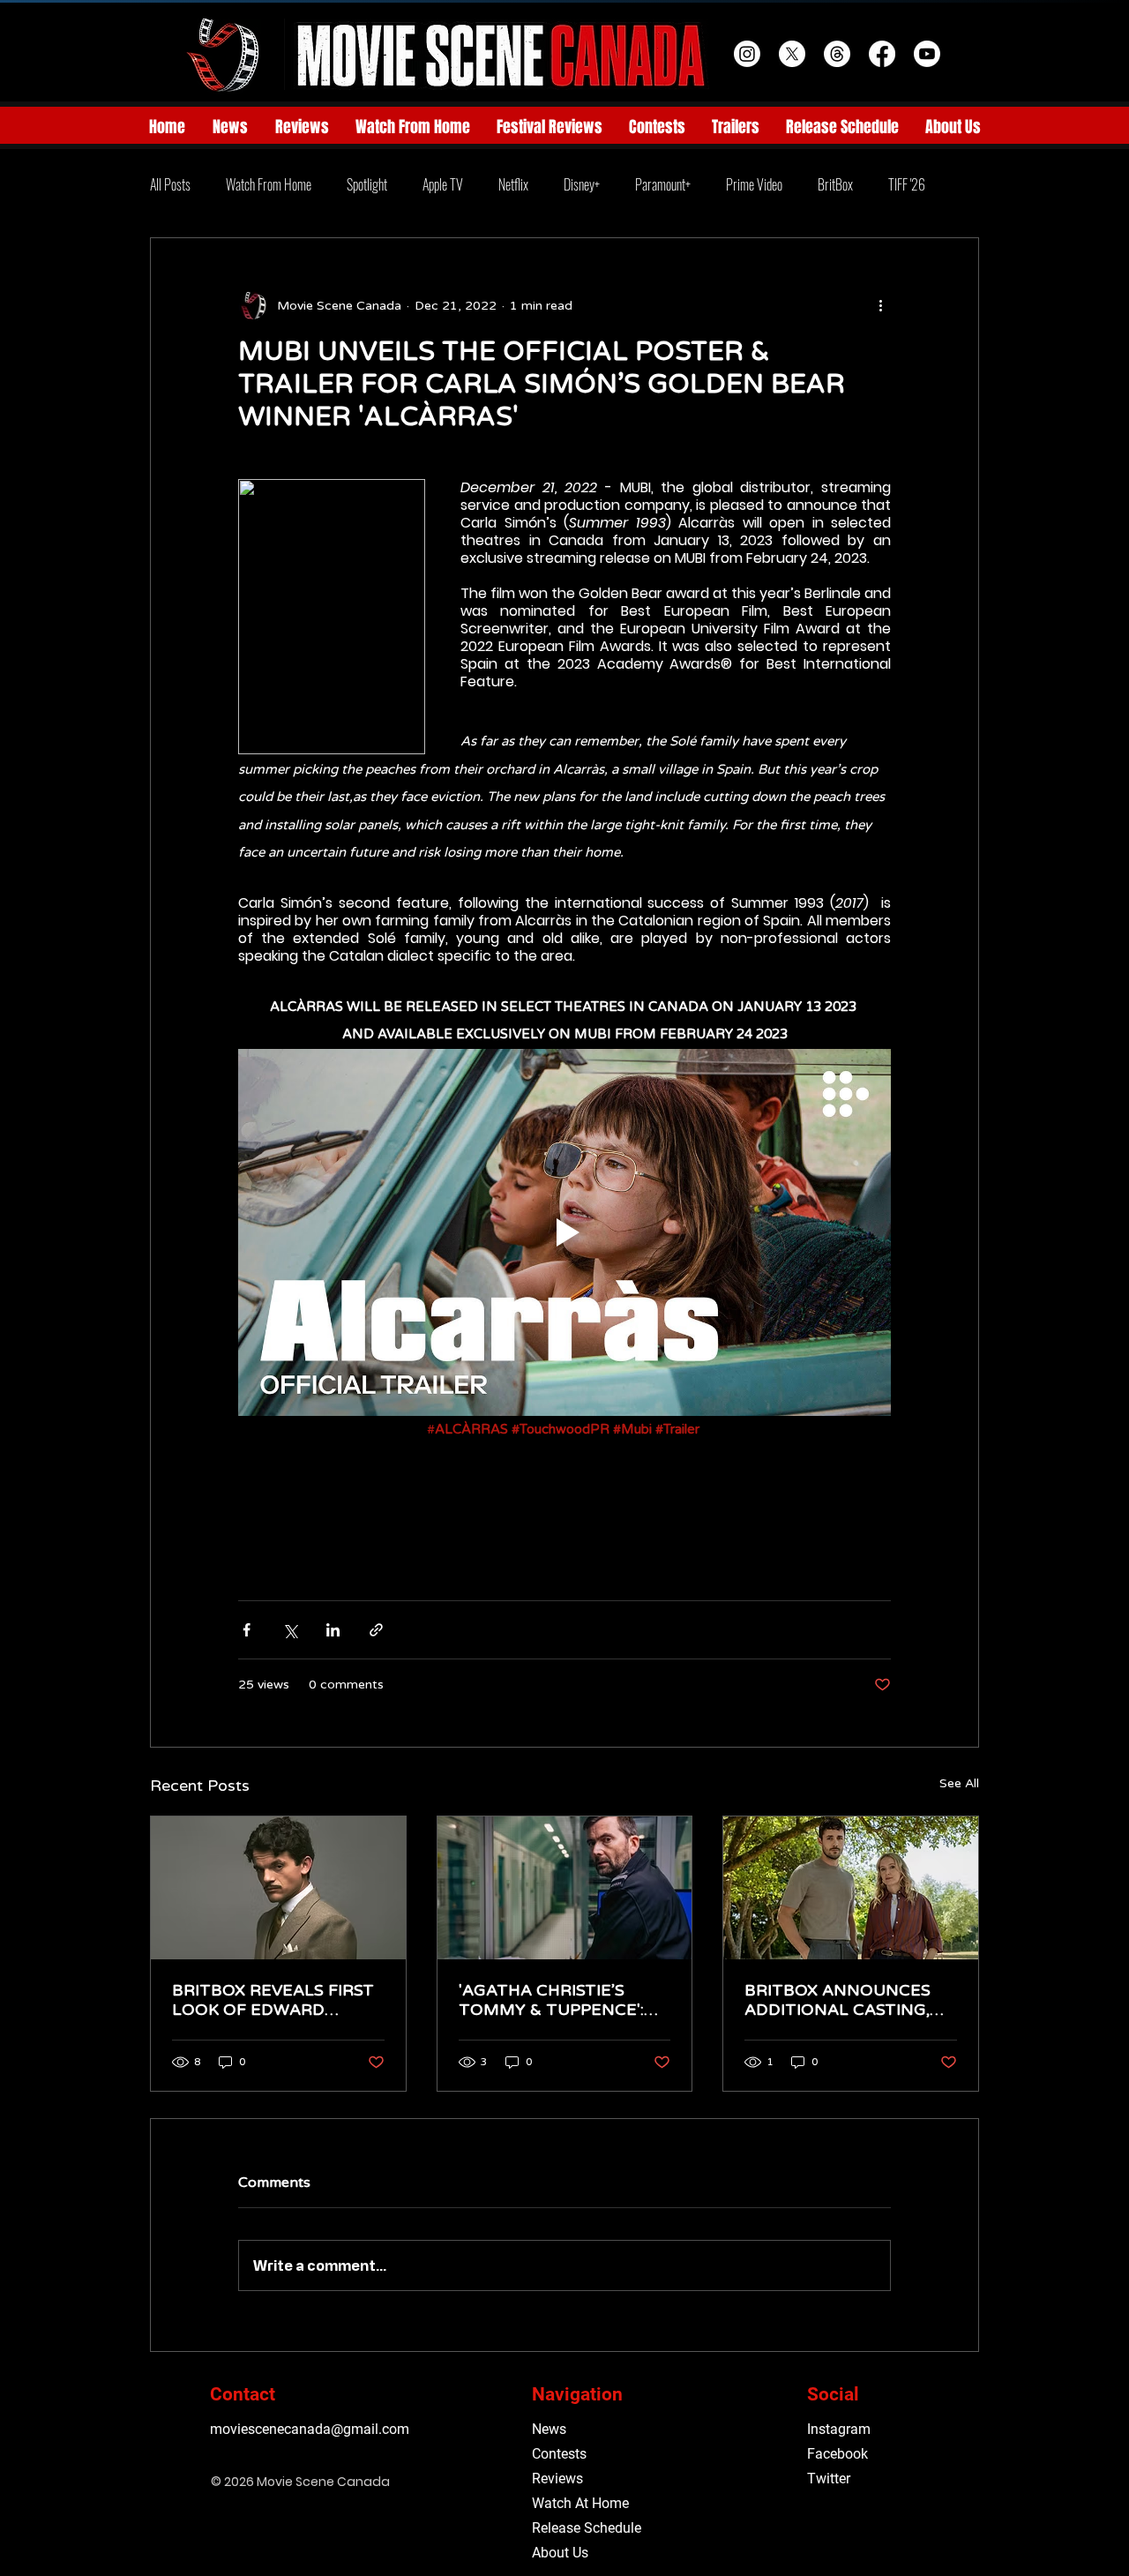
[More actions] (880, 305)
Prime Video (754, 184)
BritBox (835, 184)
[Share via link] (376, 1630)
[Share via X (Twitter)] (290, 1630)
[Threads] (837, 54)
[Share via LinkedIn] (333, 1630)
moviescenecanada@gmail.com (310, 2429)
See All (959, 1783)
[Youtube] (927, 54)
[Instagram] (747, 54)
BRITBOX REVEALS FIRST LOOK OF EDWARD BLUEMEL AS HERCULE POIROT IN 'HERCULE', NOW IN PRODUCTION (273, 2000)
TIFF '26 (907, 184)
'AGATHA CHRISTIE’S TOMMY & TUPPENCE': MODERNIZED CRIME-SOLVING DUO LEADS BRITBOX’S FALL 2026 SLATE (551, 2000)
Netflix (513, 184)
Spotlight (367, 184)
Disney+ (582, 184)
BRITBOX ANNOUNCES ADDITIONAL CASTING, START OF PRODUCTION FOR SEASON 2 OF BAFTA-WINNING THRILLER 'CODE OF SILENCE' (844, 2000)
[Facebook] (882, 54)
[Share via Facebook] (247, 1630)
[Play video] (564, 1232)
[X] (792, 54)
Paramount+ (663, 184)
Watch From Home (269, 184)
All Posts (170, 184)
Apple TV (443, 184)
